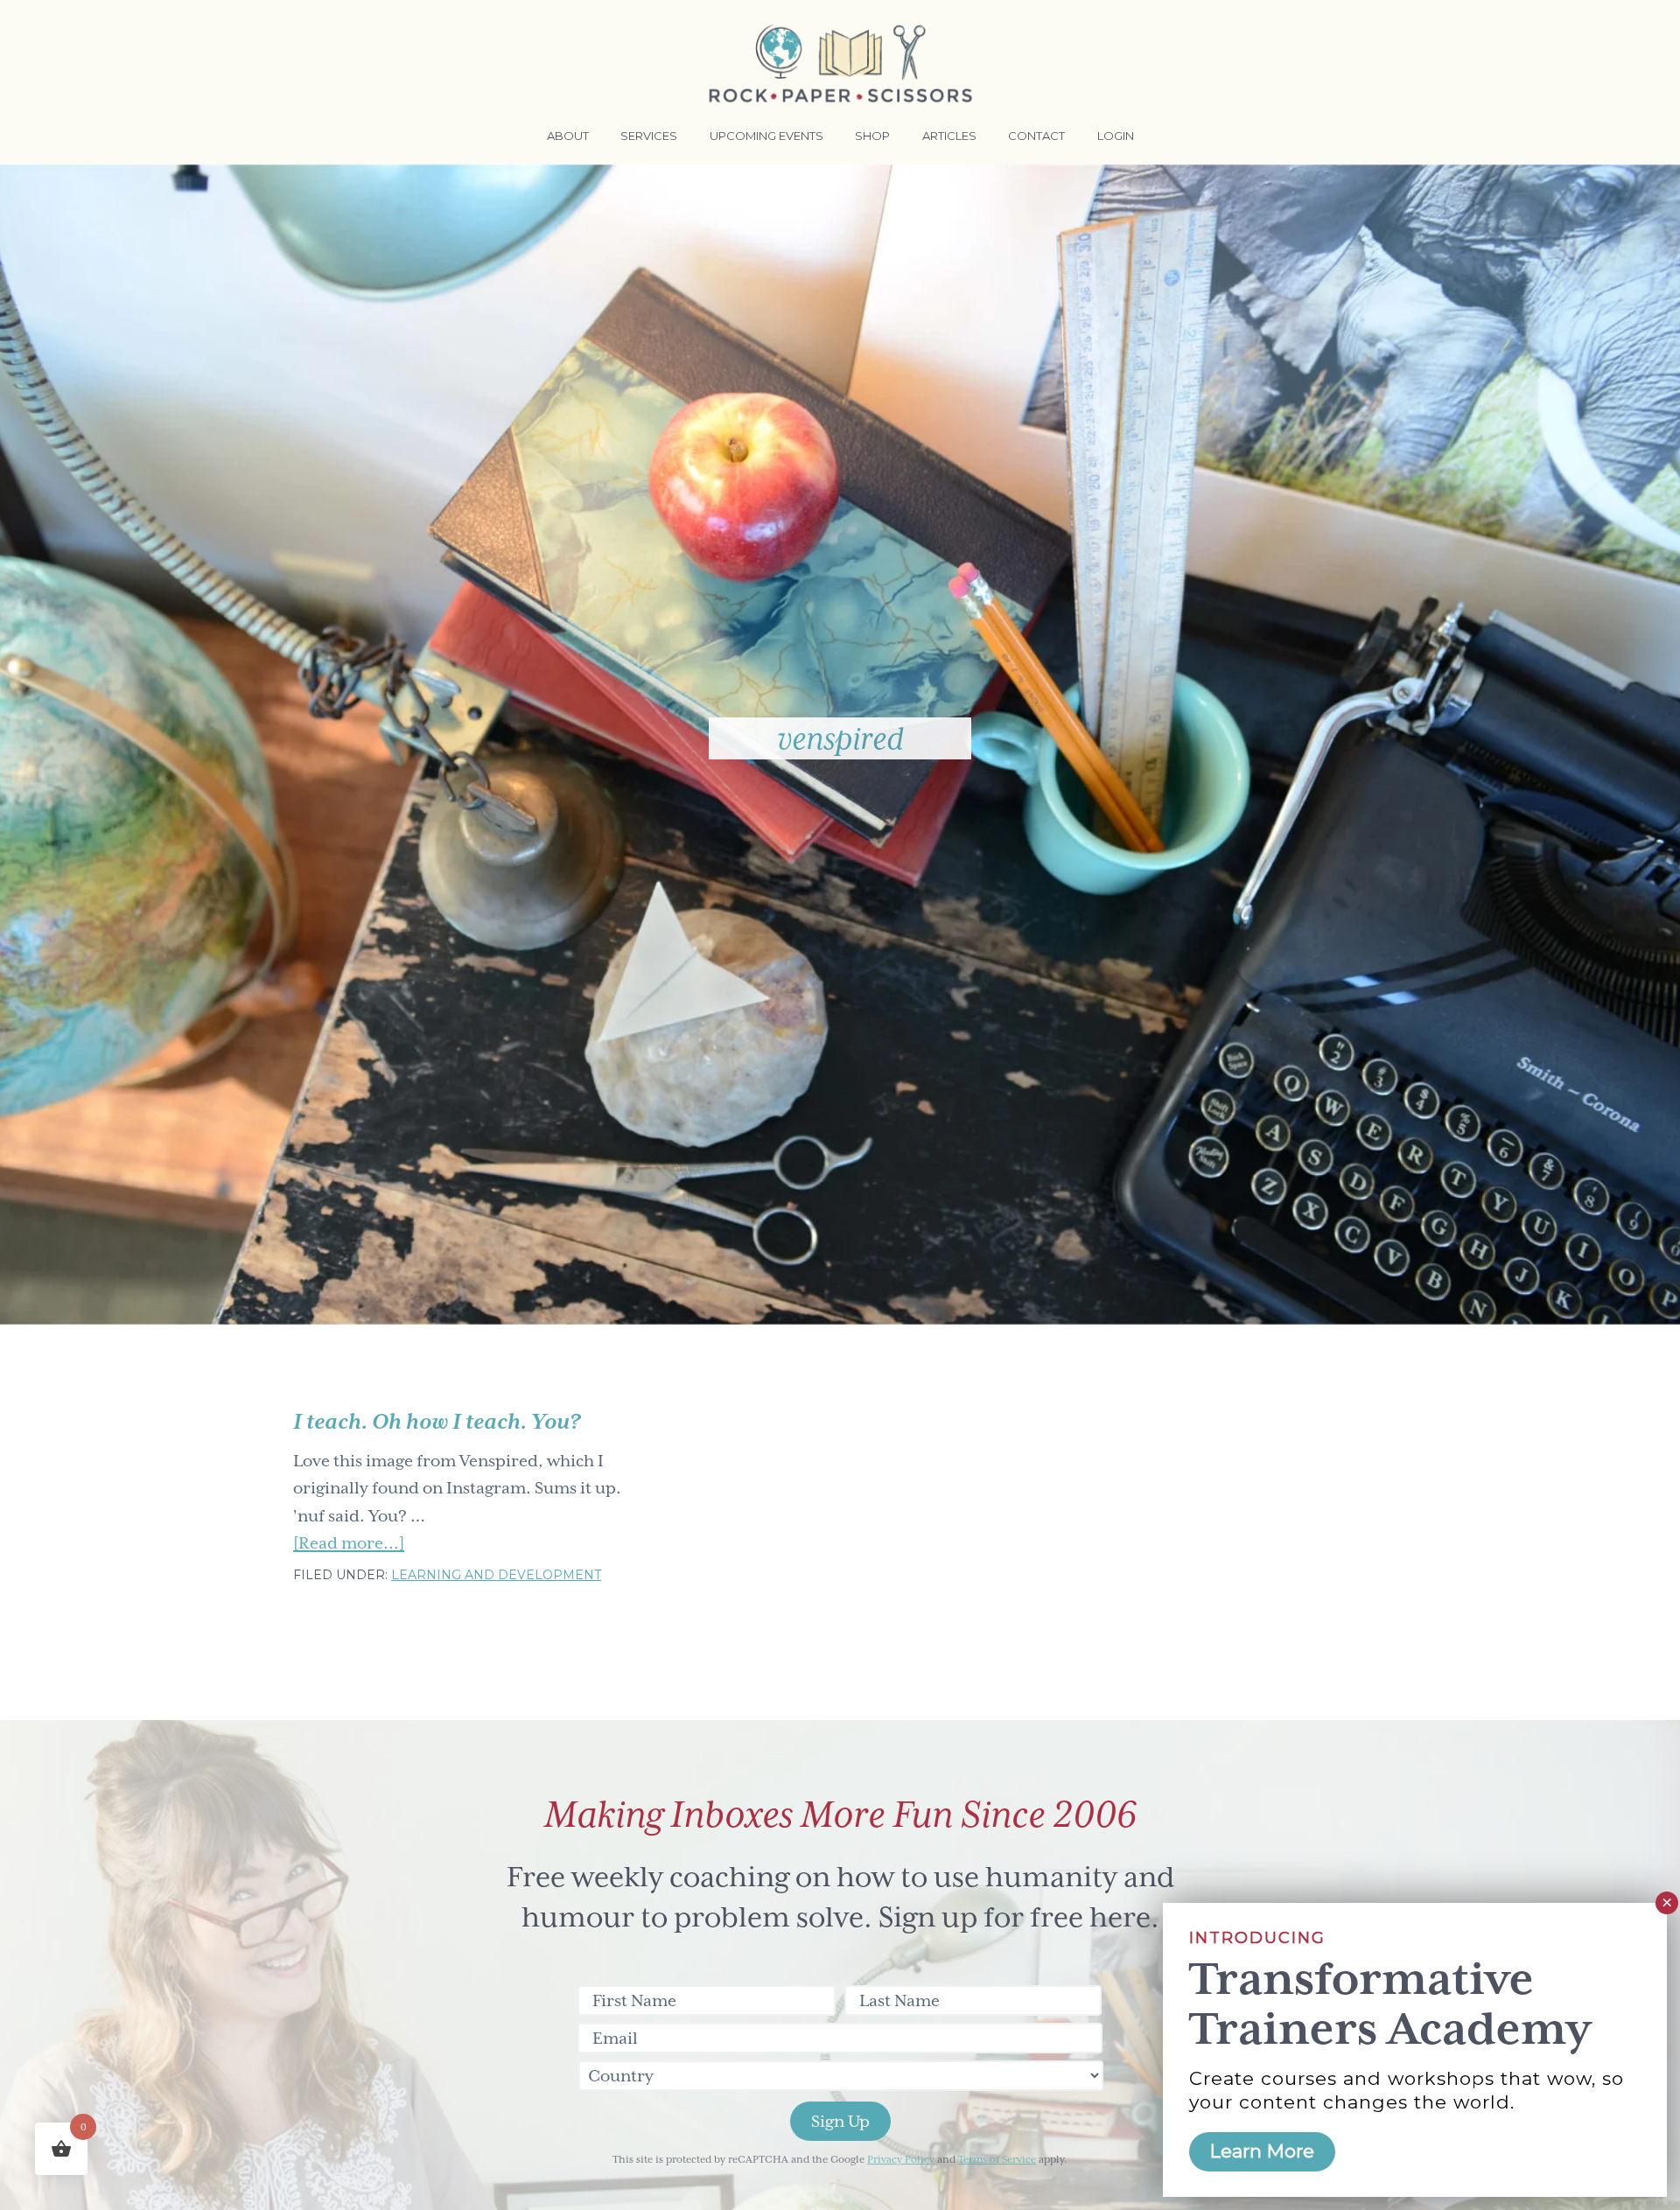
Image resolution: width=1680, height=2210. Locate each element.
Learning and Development (496, 1575)
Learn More (1262, 2151)
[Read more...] (349, 1545)
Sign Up (840, 2121)
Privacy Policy (901, 2160)
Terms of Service (997, 2160)
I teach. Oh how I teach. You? (437, 1422)
